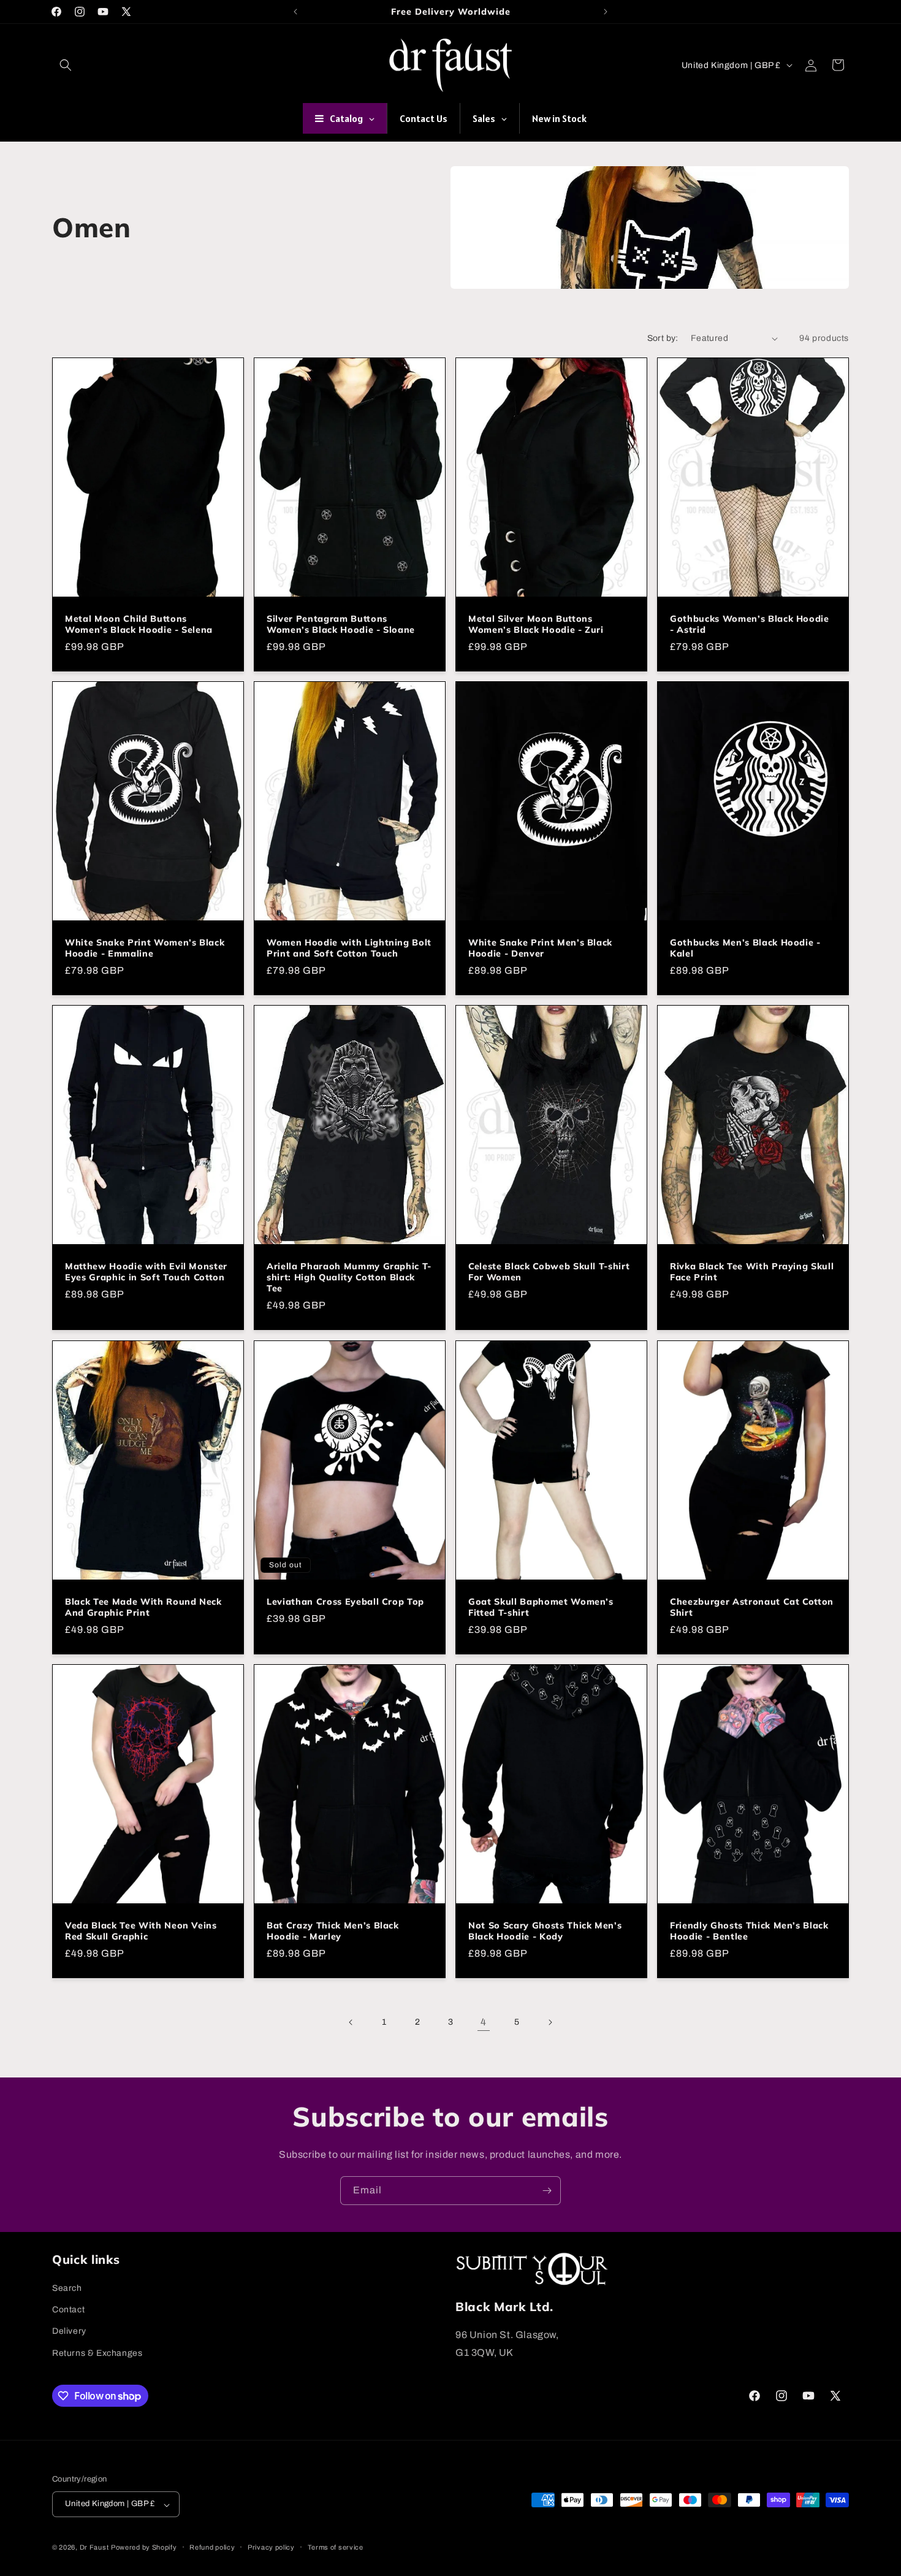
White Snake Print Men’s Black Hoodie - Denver (540, 948)
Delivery (69, 2332)
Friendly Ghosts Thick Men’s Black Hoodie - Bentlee (749, 1931)
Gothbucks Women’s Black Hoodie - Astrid (750, 624)
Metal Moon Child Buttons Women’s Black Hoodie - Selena (139, 624)
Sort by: (663, 338)
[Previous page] (351, 2022)
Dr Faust (94, 2548)
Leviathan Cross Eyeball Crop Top (345, 1602)
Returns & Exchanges (97, 2353)
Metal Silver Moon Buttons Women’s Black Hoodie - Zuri (536, 624)
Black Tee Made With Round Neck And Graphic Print (143, 1607)
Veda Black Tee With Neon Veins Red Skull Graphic (141, 1931)
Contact (68, 2310)
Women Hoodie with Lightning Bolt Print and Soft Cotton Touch (349, 948)
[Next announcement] (606, 12)
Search (67, 2288)
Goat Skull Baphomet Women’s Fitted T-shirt (541, 1607)
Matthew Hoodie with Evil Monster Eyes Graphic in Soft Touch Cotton (146, 1272)
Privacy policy (271, 2547)
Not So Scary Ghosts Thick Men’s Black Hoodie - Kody (545, 1931)
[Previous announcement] (295, 12)
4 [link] (484, 2022)
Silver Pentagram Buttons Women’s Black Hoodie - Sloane (341, 624)
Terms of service (336, 2547)
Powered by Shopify (144, 2548)
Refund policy (212, 2547)
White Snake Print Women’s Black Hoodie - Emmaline (145, 948)
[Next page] (550, 2022)
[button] (66, 65)
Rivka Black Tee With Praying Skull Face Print (752, 1272)
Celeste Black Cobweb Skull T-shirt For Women (549, 1272)
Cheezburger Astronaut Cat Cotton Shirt (752, 1607)
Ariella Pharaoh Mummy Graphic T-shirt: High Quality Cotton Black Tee (349, 1277)
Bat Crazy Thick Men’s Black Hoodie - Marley (333, 1931)
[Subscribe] (547, 2191)
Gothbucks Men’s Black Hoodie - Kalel (745, 948)
